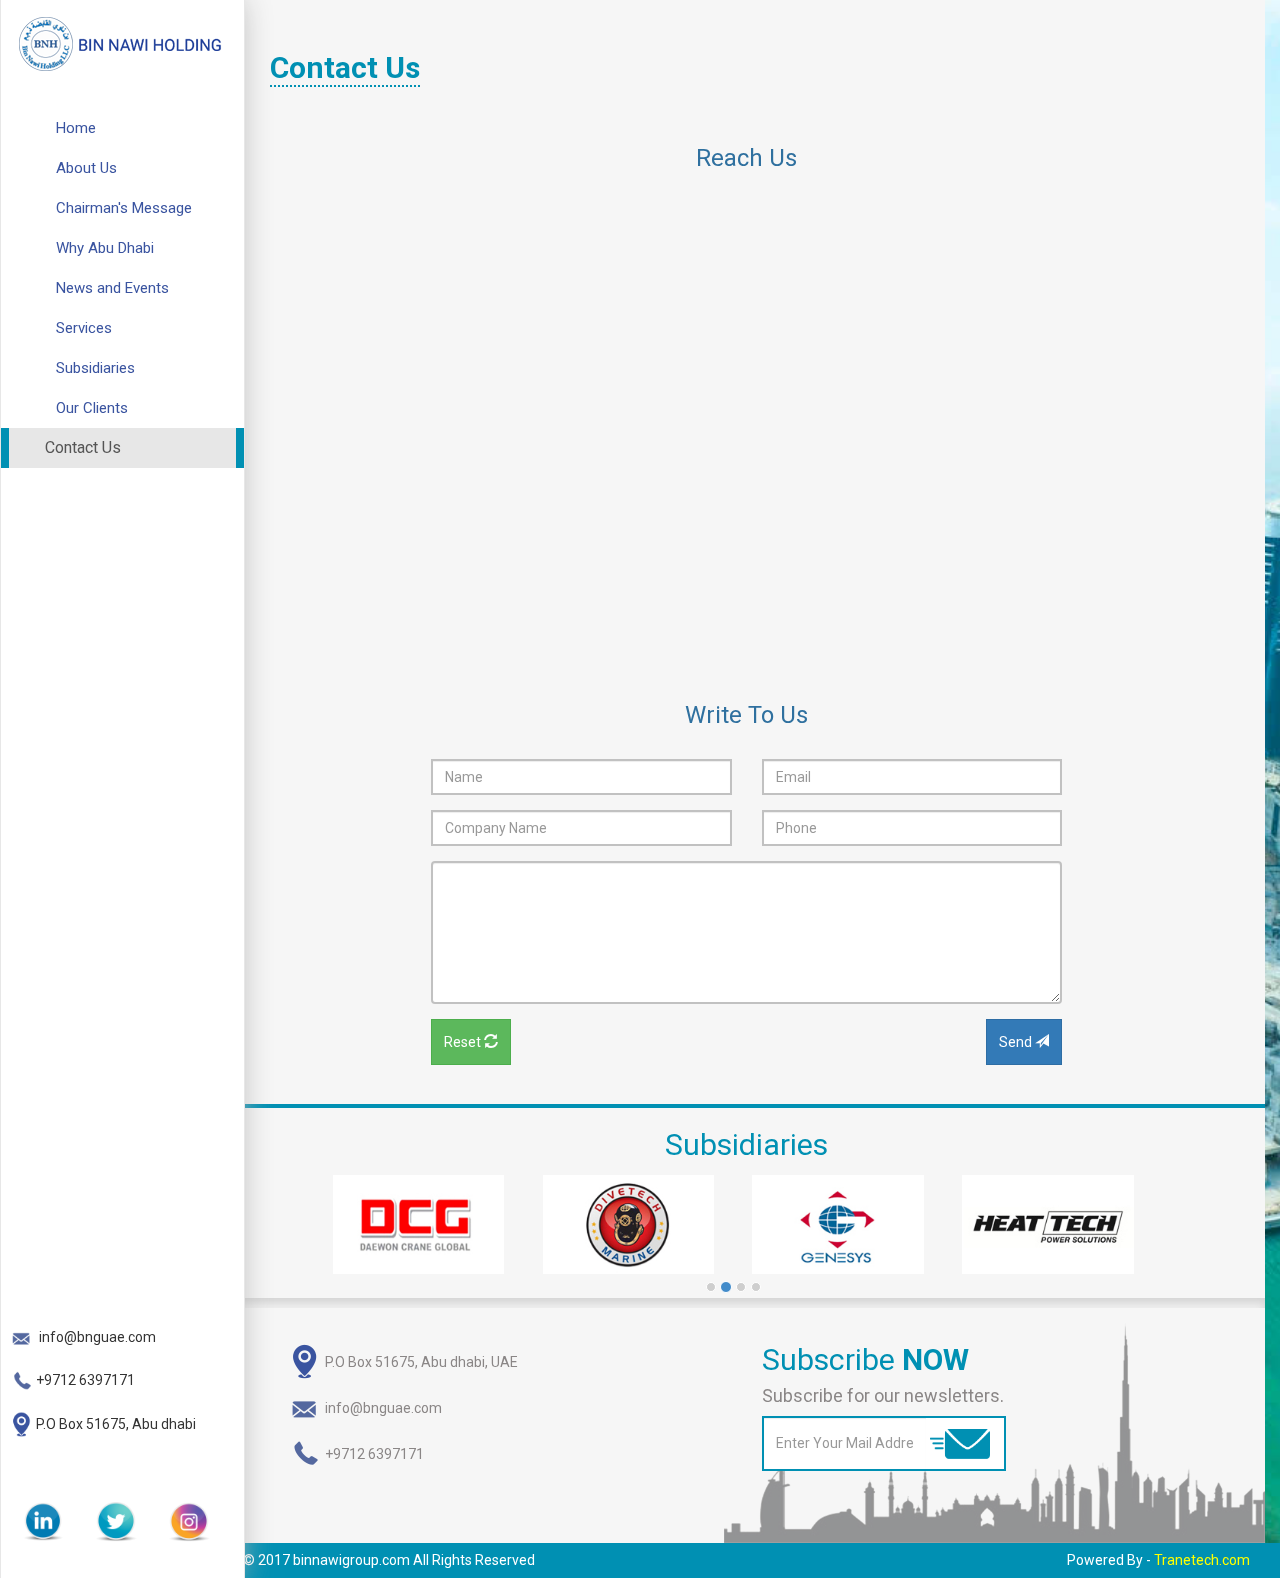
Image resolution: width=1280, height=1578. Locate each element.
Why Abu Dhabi (105, 248)
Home (76, 128)
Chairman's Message (124, 208)
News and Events (112, 288)
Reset (464, 1042)
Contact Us (83, 447)
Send (1017, 1042)
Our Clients (92, 408)
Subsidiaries (95, 368)
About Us (86, 168)
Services (84, 328)
